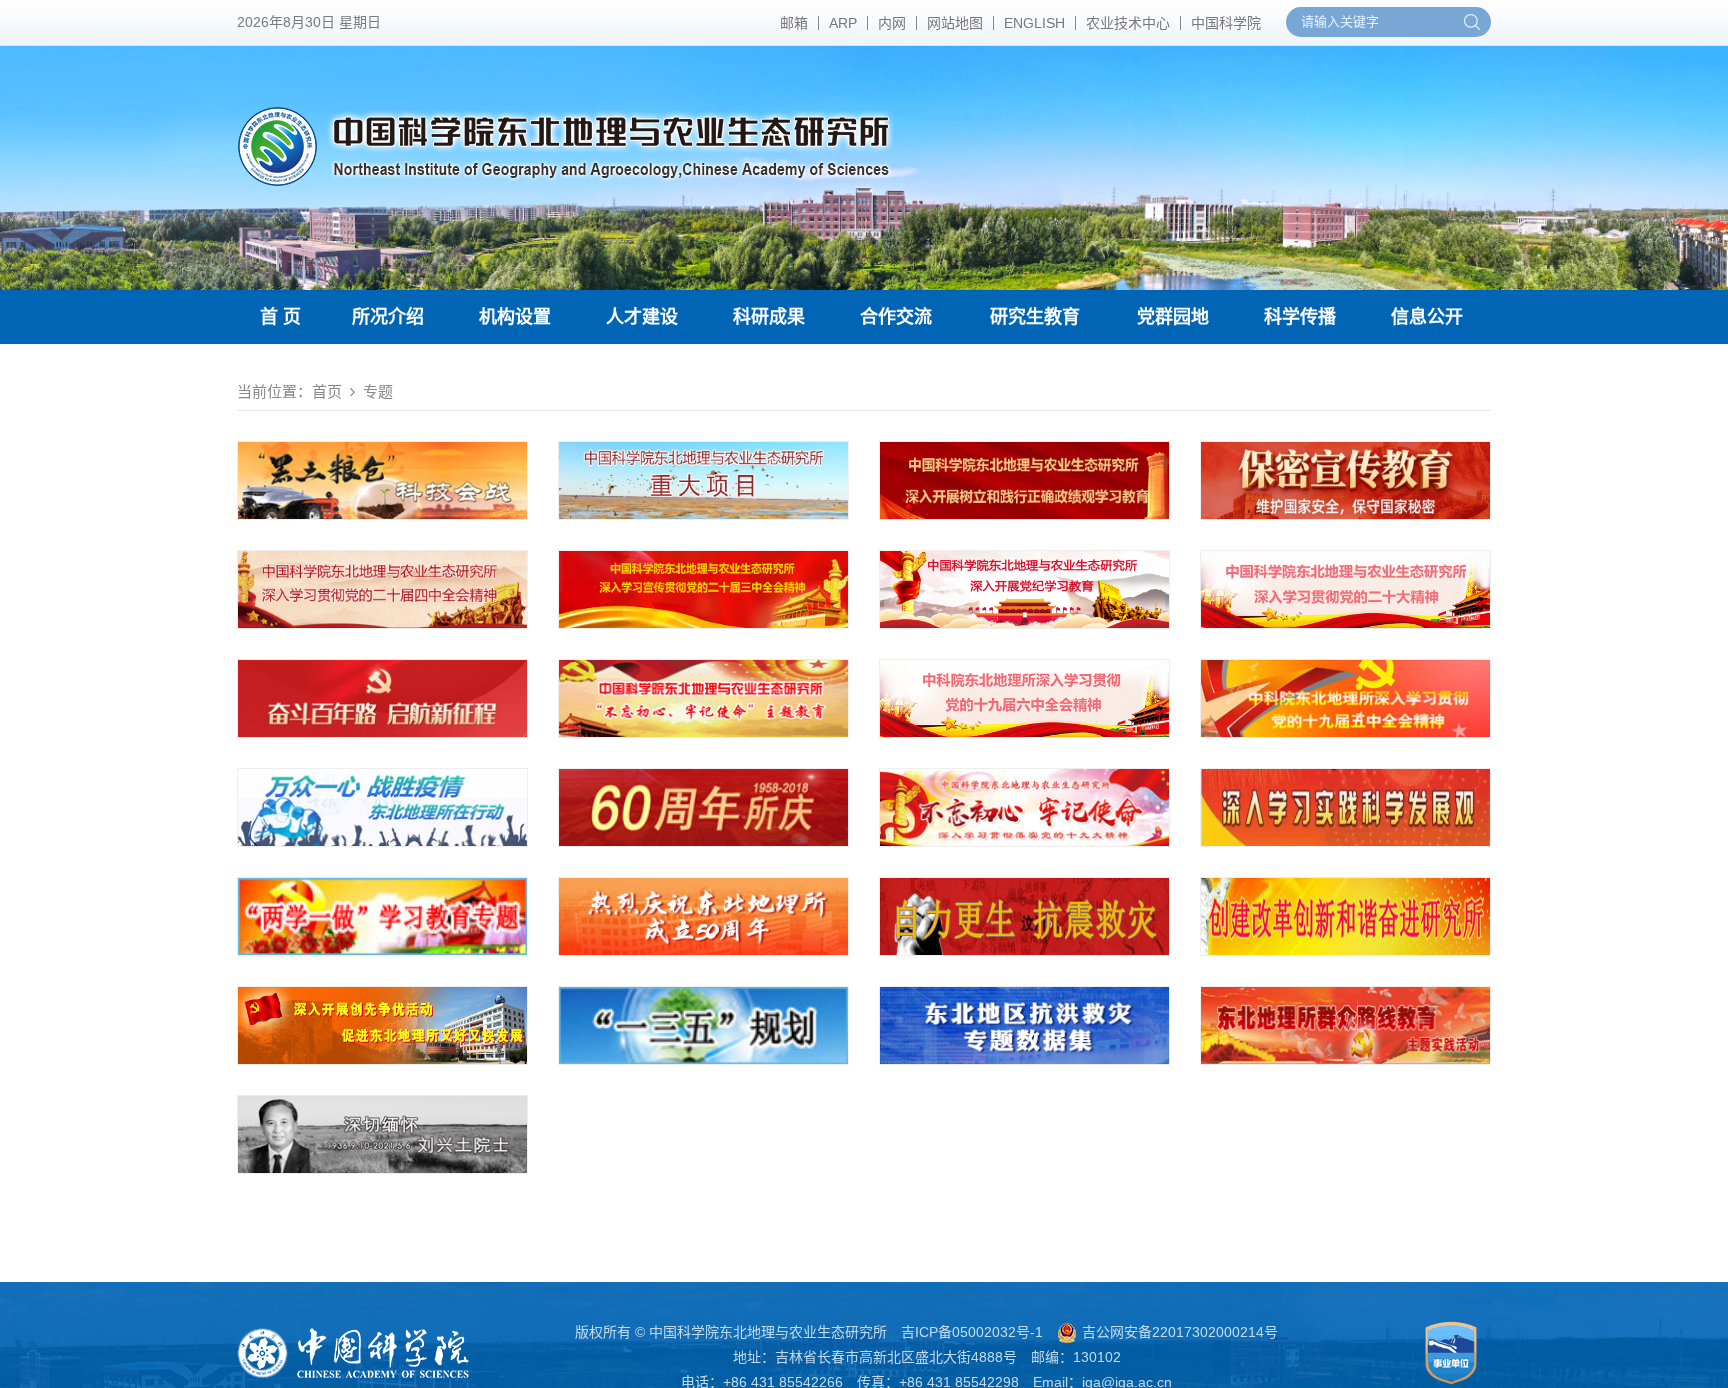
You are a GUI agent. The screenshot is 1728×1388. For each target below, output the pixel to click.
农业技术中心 (1128, 23)
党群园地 (1173, 317)
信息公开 (1427, 317)
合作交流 (896, 317)
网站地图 (955, 23)
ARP (843, 23)
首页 (327, 391)
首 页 (280, 317)
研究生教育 (1035, 317)
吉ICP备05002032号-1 (972, 1332)
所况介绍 (388, 317)
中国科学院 (1226, 23)
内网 (892, 23)
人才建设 (642, 317)
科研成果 (769, 317)
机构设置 (515, 317)
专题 (378, 391)
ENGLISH (1034, 23)
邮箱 (794, 23)
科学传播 (1300, 317)
